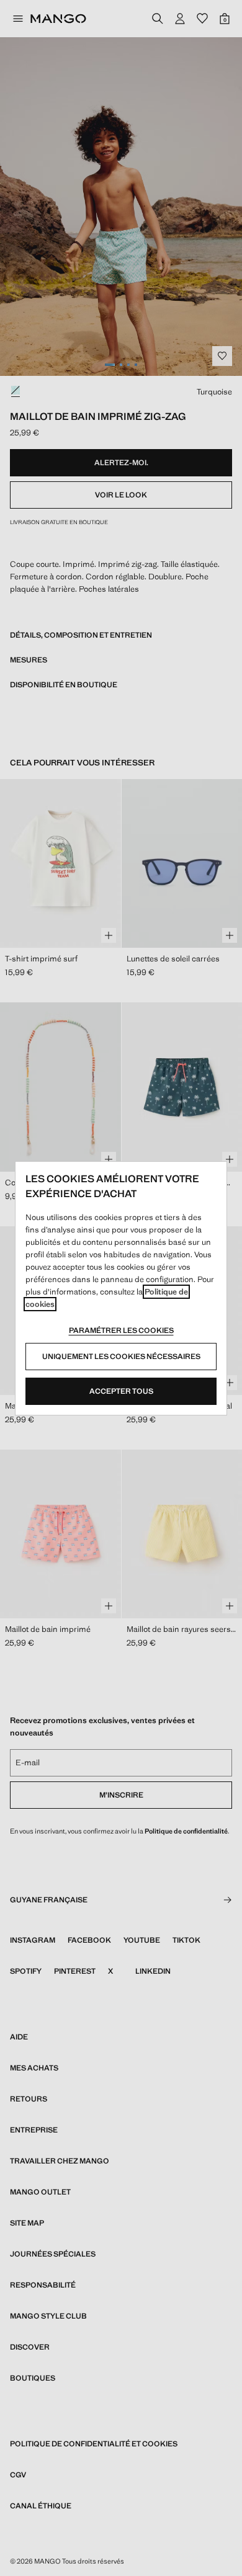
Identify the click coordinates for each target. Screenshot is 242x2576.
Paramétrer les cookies (121, 1330)
